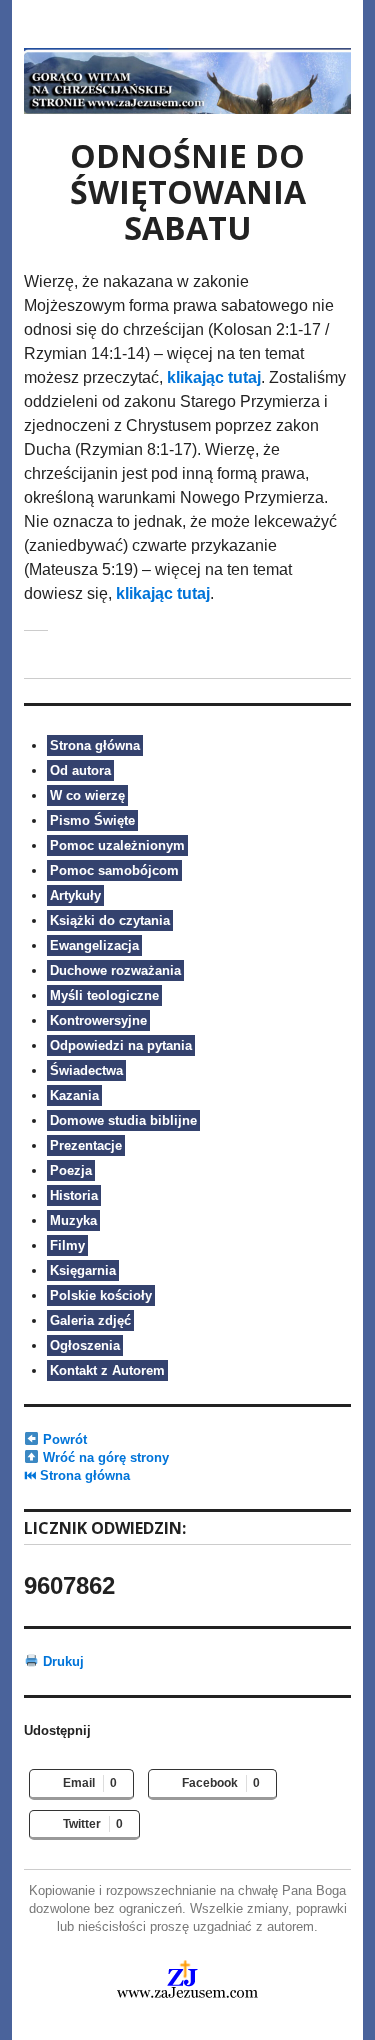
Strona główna (95, 745)
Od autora (80, 770)
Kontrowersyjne (98, 1020)
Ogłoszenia (85, 1345)
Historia (74, 1195)
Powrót (63, 1439)
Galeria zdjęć (90, 1320)
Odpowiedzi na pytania (121, 1045)
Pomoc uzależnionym (117, 845)
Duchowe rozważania (115, 970)
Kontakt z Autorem (107, 1370)
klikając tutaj (214, 377)
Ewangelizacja (94, 945)
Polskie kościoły (101, 1295)
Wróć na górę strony (104, 1457)
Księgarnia (83, 1270)
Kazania (74, 1095)
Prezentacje (86, 1145)
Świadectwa (86, 1070)
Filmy (67, 1245)
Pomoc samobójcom (114, 870)
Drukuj (61, 1661)
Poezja (71, 1170)
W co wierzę (87, 795)
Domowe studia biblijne (123, 1120)
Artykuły (75, 895)
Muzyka (73, 1220)
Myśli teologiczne (104, 995)
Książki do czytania (110, 920)
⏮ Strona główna (77, 1475)
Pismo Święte (92, 820)
